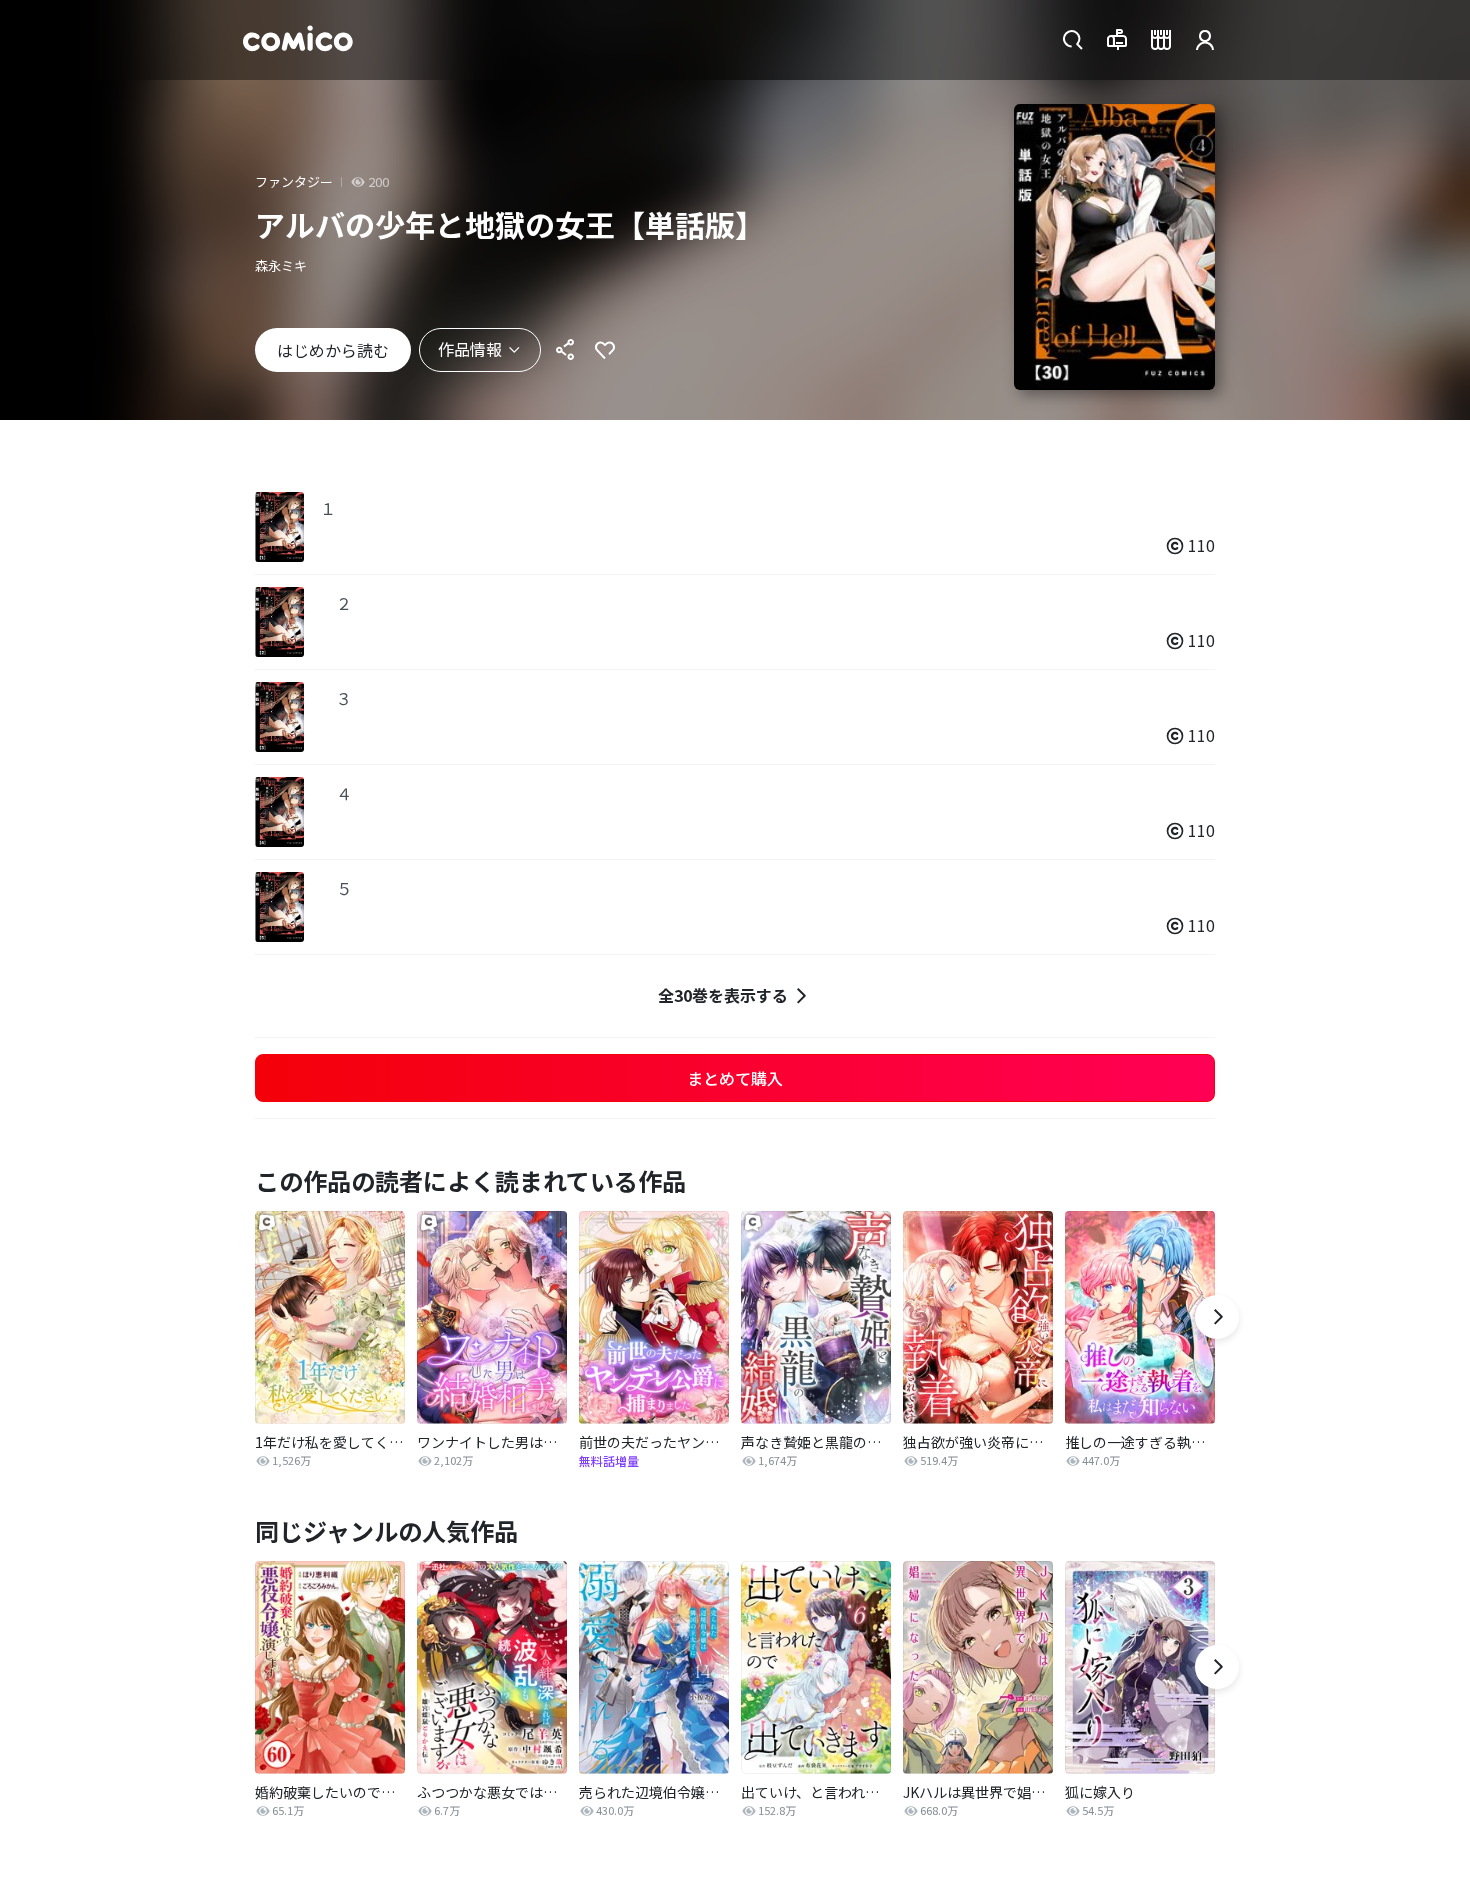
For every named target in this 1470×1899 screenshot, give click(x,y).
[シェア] (565, 350)
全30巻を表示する (723, 995)
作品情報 (470, 349)
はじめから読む (333, 350)
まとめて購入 (735, 1078)
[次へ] (1217, 1317)
